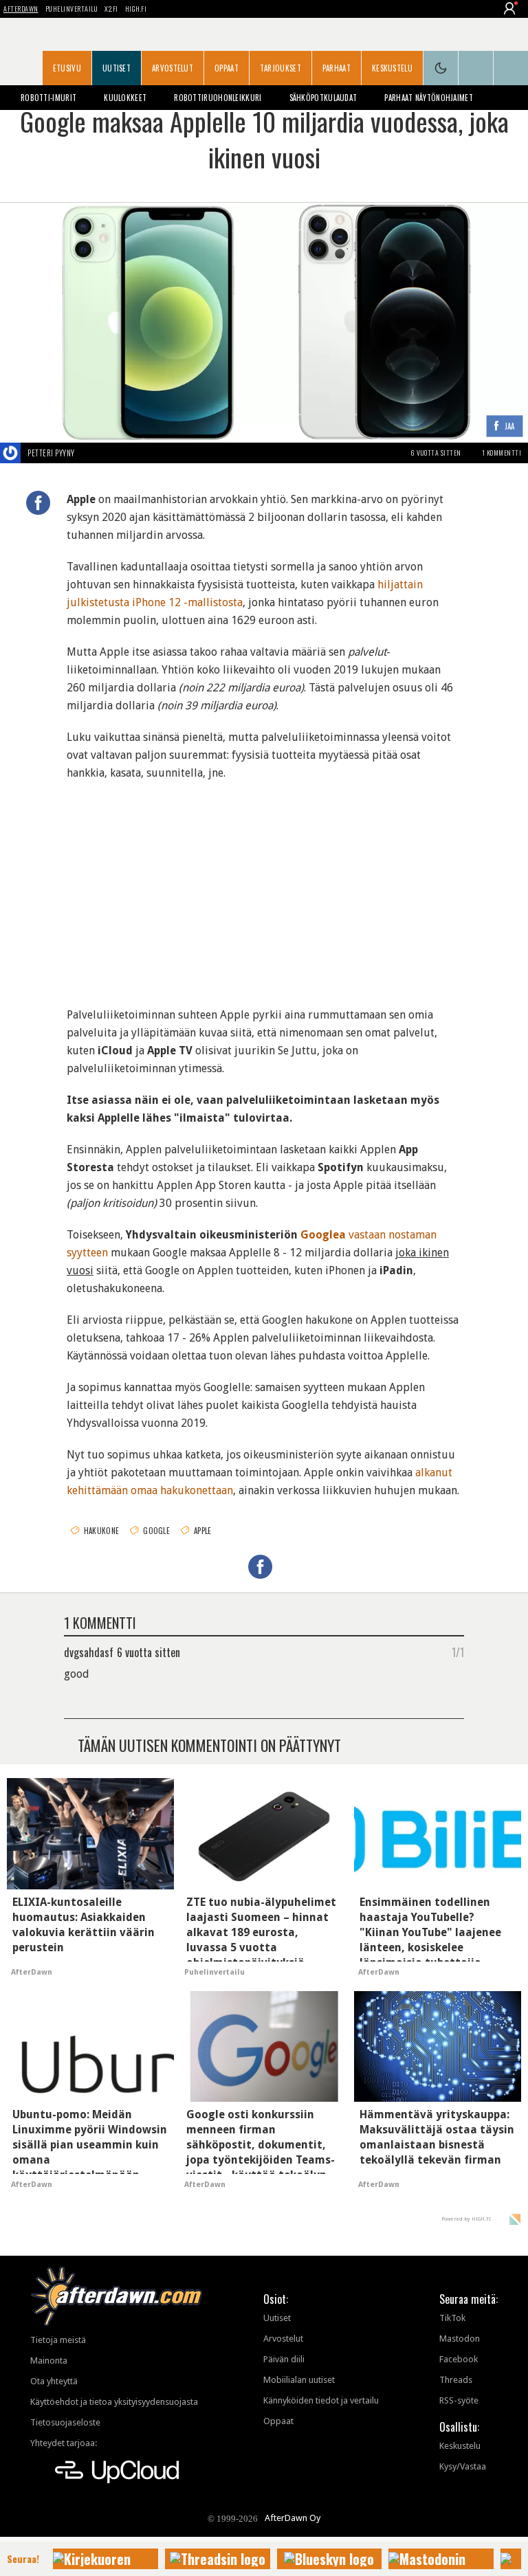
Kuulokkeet (125, 98)
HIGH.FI (136, 9)
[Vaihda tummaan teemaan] (441, 68)
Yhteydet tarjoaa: (64, 2443)
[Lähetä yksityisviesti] (91, 453)
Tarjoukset (280, 68)
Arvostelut (173, 68)
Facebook (459, 2359)
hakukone (101, 1531)
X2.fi (111, 9)
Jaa (510, 427)
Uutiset (117, 68)
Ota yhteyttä (54, 2381)
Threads (456, 2380)
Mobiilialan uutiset (299, 2380)
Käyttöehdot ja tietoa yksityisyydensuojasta (114, 2402)
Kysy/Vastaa (463, 2466)
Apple (203, 1531)
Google (156, 1531)
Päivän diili (284, 2359)
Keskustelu (392, 68)
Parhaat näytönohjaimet (429, 98)
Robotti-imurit (48, 98)
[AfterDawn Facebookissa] (476, 68)
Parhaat (337, 68)
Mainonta (49, 2361)
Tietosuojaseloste (65, 2422)
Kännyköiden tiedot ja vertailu (321, 2400)
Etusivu (67, 68)
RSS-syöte (459, 2400)
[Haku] (511, 68)
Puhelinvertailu (72, 9)
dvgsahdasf (89, 1652)
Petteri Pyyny (51, 453)
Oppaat (227, 68)
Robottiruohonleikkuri (218, 98)
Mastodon (460, 2339)
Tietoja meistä (58, 2340)
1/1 (458, 1652)
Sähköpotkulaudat (323, 98)
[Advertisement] (264, 885)
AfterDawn (21, 9)
